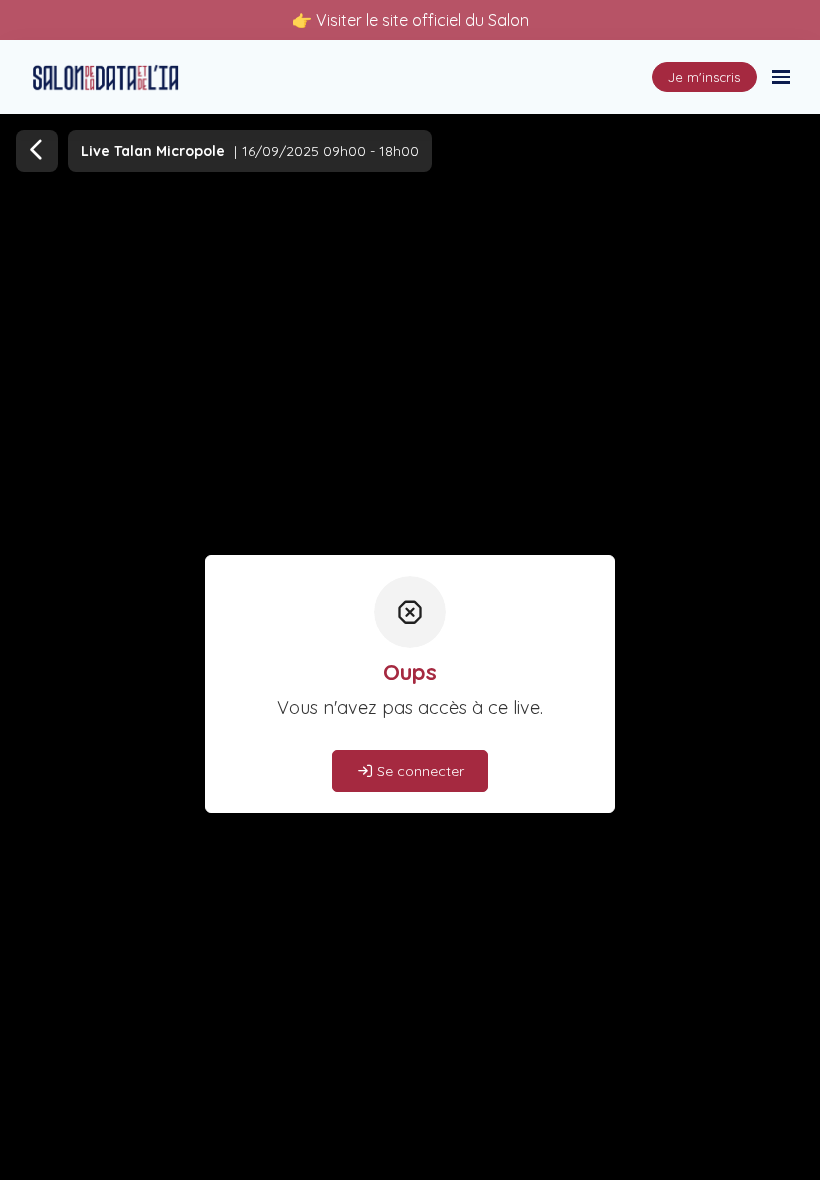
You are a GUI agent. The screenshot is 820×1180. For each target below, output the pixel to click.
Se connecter (418, 771)
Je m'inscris (704, 77)
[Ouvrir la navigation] (781, 77)
